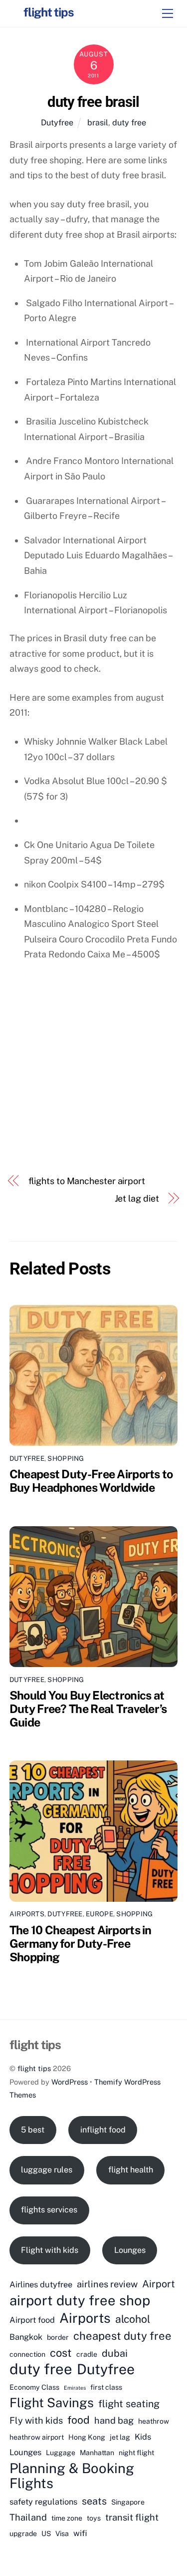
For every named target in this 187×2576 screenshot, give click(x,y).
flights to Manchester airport (87, 1181)
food (79, 2420)
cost (61, 2353)
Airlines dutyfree (41, 2284)
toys (94, 2518)
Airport (159, 2284)
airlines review (107, 2284)
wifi (80, 2533)
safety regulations (43, 2502)
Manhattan (97, 2453)
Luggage (61, 2453)
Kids (143, 2437)
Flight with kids (50, 2250)
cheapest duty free (122, 2336)
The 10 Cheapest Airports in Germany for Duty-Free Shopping (81, 1943)
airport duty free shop (80, 2301)
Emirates (75, 2388)
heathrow (154, 2421)
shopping (66, 1458)
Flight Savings (52, 2403)
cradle (87, 2354)
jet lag (120, 2437)
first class (106, 2387)
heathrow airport (37, 2437)
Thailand (28, 2517)
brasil (98, 123)
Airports (27, 1914)
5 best (33, 2130)
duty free (129, 123)
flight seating (129, 2403)
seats (94, 2501)
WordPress (70, 2082)
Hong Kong (87, 2437)
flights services (49, 2210)
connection (27, 2354)
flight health (131, 2170)
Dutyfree (57, 123)
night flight (136, 2453)
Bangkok (26, 2337)
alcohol (133, 2319)
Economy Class (34, 2387)
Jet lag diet (137, 1198)
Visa (62, 2534)
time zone (67, 2518)
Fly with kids (36, 2420)
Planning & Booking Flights (72, 2476)
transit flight (132, 2517)
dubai (115, 2353)
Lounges (130, 2250)
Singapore (128, 2502)
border (58, 2337)
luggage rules (47, 2170)
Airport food (32, 2320)
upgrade (23, 2534)
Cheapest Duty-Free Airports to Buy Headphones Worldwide (91, 1481)
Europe (99, 1914)
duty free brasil (93, 102)
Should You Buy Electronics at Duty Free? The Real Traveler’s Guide (88, 1709)
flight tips (34, 2068)
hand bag (114, 2420)
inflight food (103, 2130)
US (46, 2534)
